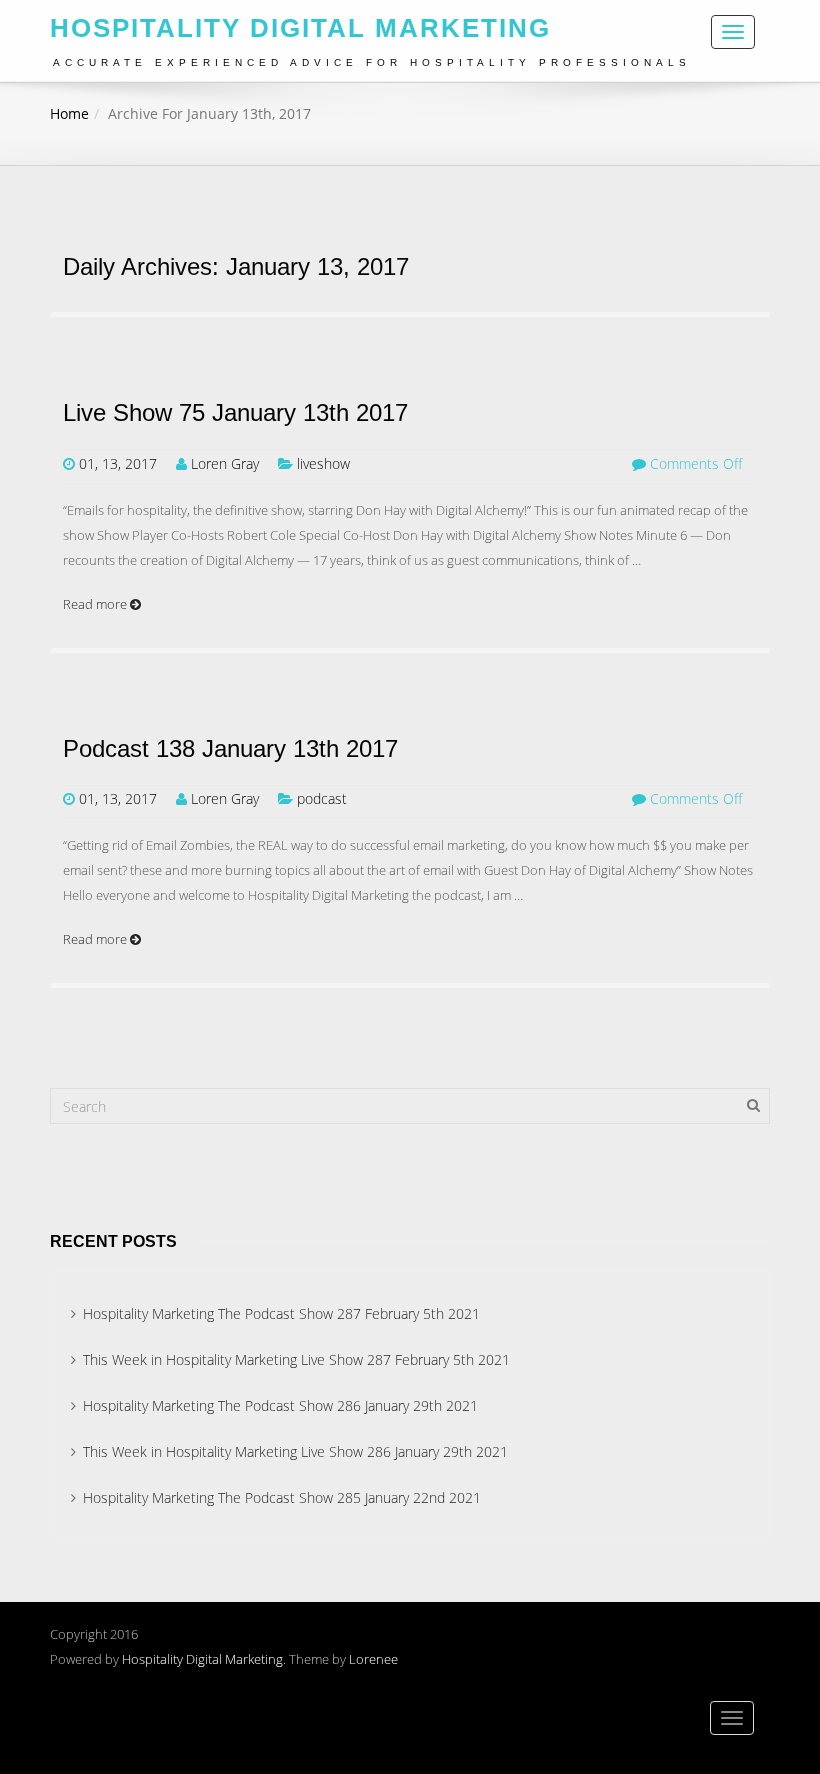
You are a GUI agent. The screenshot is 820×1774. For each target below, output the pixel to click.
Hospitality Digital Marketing (202, 1659)
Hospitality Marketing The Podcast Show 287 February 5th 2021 (281, 1313)
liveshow (323, 463)
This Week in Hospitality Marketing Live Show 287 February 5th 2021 (296, 1359)
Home (69, 113)
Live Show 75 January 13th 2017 (235, 413)
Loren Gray (225, 463)
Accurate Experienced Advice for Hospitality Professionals (372, 62)
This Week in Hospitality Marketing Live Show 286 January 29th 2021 (295, 1451)
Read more (96, 604)
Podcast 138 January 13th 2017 (230, 749)
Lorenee (373, 1659)
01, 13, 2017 (118, 463)
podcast (322, 798)
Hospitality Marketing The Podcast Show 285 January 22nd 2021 (282, 1497)
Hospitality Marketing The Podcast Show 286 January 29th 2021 (280, 1405)
